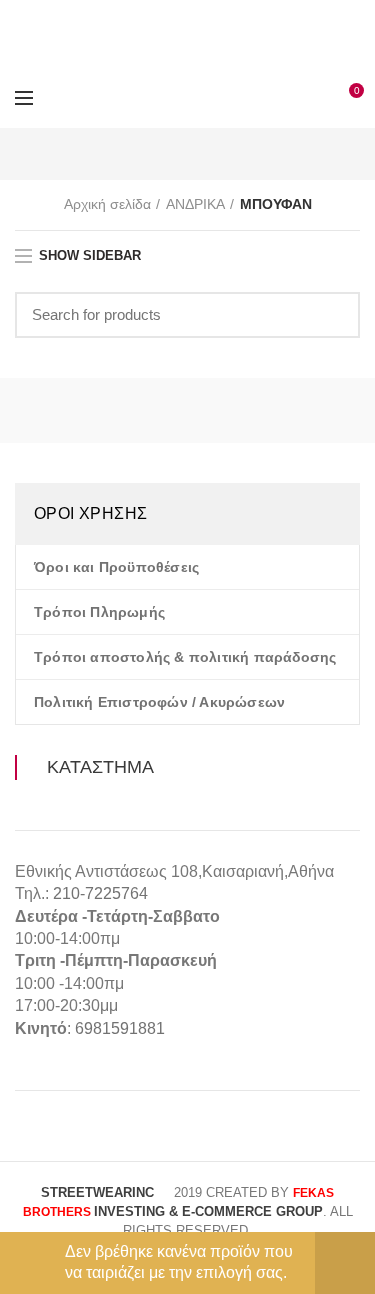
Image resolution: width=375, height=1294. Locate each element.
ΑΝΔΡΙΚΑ (195, 204)
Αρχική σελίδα (107, 204)
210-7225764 (100, 893)
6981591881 (120, 1028)
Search (333, 315)
